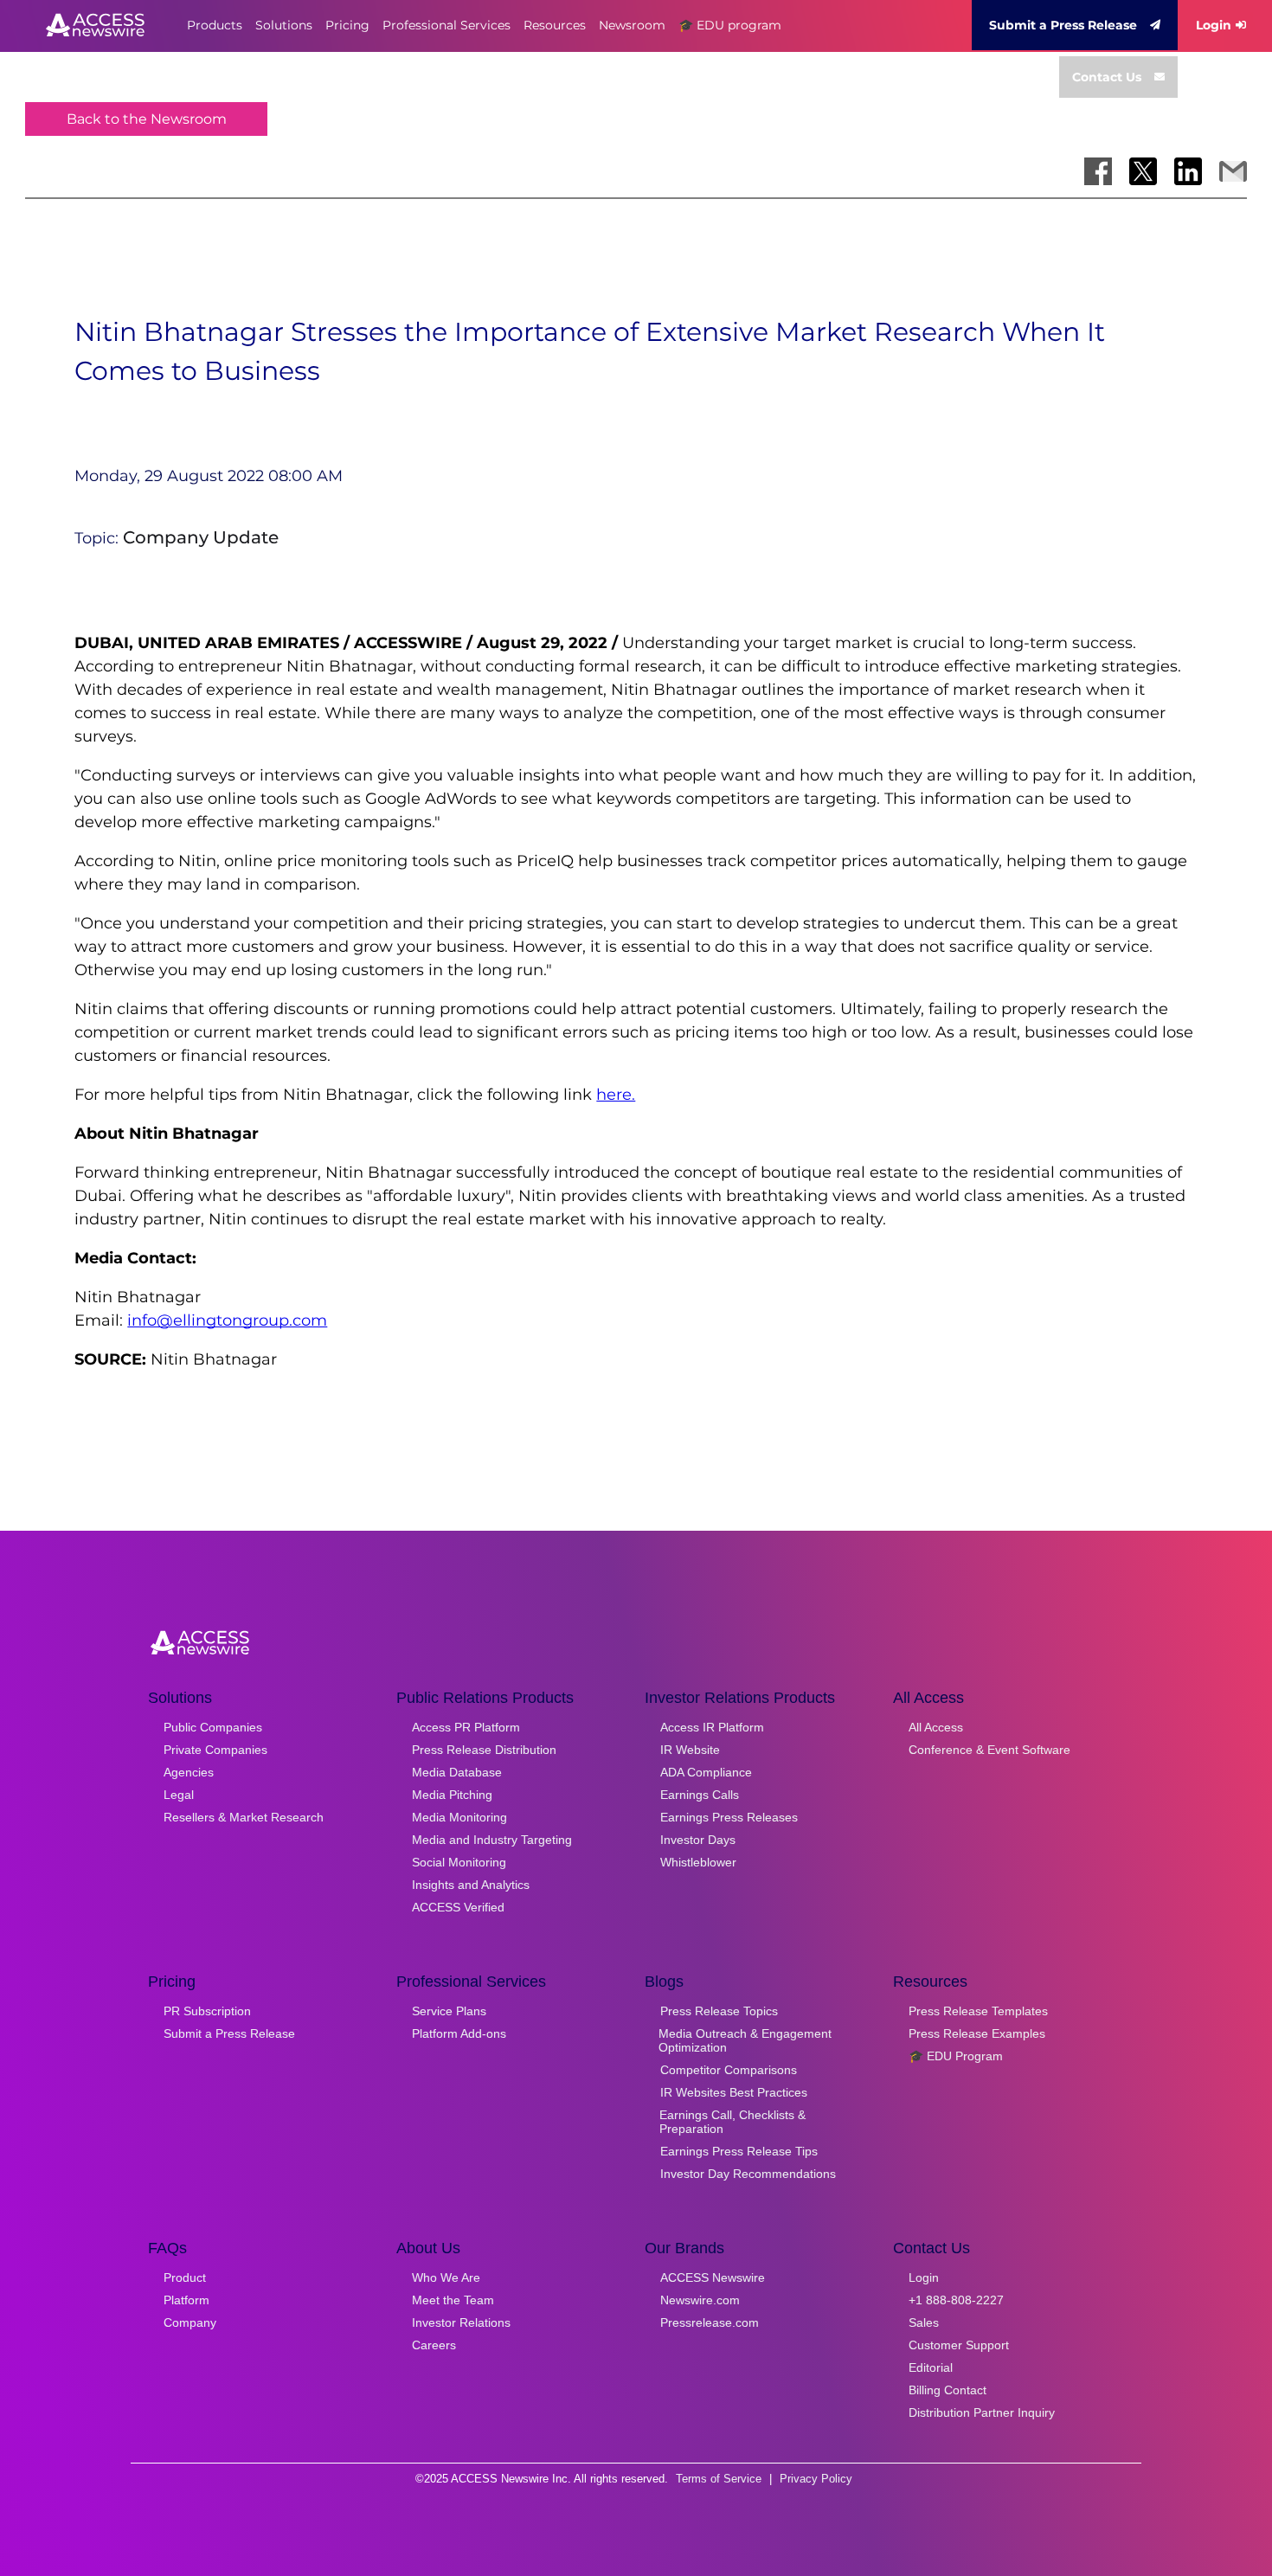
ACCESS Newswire (713, 2277)
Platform (186, 2300)
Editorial (931, 2367)
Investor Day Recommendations (748, 2174)
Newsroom (632, 25)
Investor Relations (461, 2322)
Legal (179, 1795)
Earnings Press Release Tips (739, 2151)
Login (1214, 25)
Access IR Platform (712, 1727)
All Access (936, 1727)
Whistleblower (698, 1862)
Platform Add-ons (459, 2033)
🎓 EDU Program (956, 2056)
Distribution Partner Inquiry (982, 2412)
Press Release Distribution (484, 1750)
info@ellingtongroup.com (227, 1320)
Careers (434, 2345)
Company (190, 2322)
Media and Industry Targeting (492, 1840)
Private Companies (215, 1750)
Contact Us (1107, 77)
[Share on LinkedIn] (1188, 171)
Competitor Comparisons (729, 2070)
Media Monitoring (459, 1817)
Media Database (457, 1772)
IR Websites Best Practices (734, 2092)
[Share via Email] (1233, 171)
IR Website (690, 1750)
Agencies (189, 1772)
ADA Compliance (706, 1772)
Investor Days (698, 1840)
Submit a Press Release (1063, 25)
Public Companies (213, 1727)
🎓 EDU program (730, 25)
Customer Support (959, 2345)
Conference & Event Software (989, 1750)
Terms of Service (719, 2479)
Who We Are (446, 2277)
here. (616, 1095)
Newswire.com (700, 2300)
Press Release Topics (719, 2011)
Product (185, 2277)
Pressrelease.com (710, 2322)
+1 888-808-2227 (956, 2300)
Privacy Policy (816, 2479)
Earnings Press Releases (729, 1817)
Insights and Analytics (471, 1885)
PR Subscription (207, 2011)
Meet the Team (453, 2300)
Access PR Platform (466, 1727)
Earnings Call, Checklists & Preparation (732, 2122)
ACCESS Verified (458, 1907)
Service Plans (449, 2011)
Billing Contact (948, 2390)
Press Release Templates (978, 2011)
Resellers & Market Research (244, 1817)
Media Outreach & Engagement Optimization (745, 2040)
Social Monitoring (459, 1862)
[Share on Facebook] (1098, 171)
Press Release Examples (977, 2033)
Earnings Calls (700, 1795)
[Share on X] (1143, 171)
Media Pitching (452, 1795)
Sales (924, 2322)
